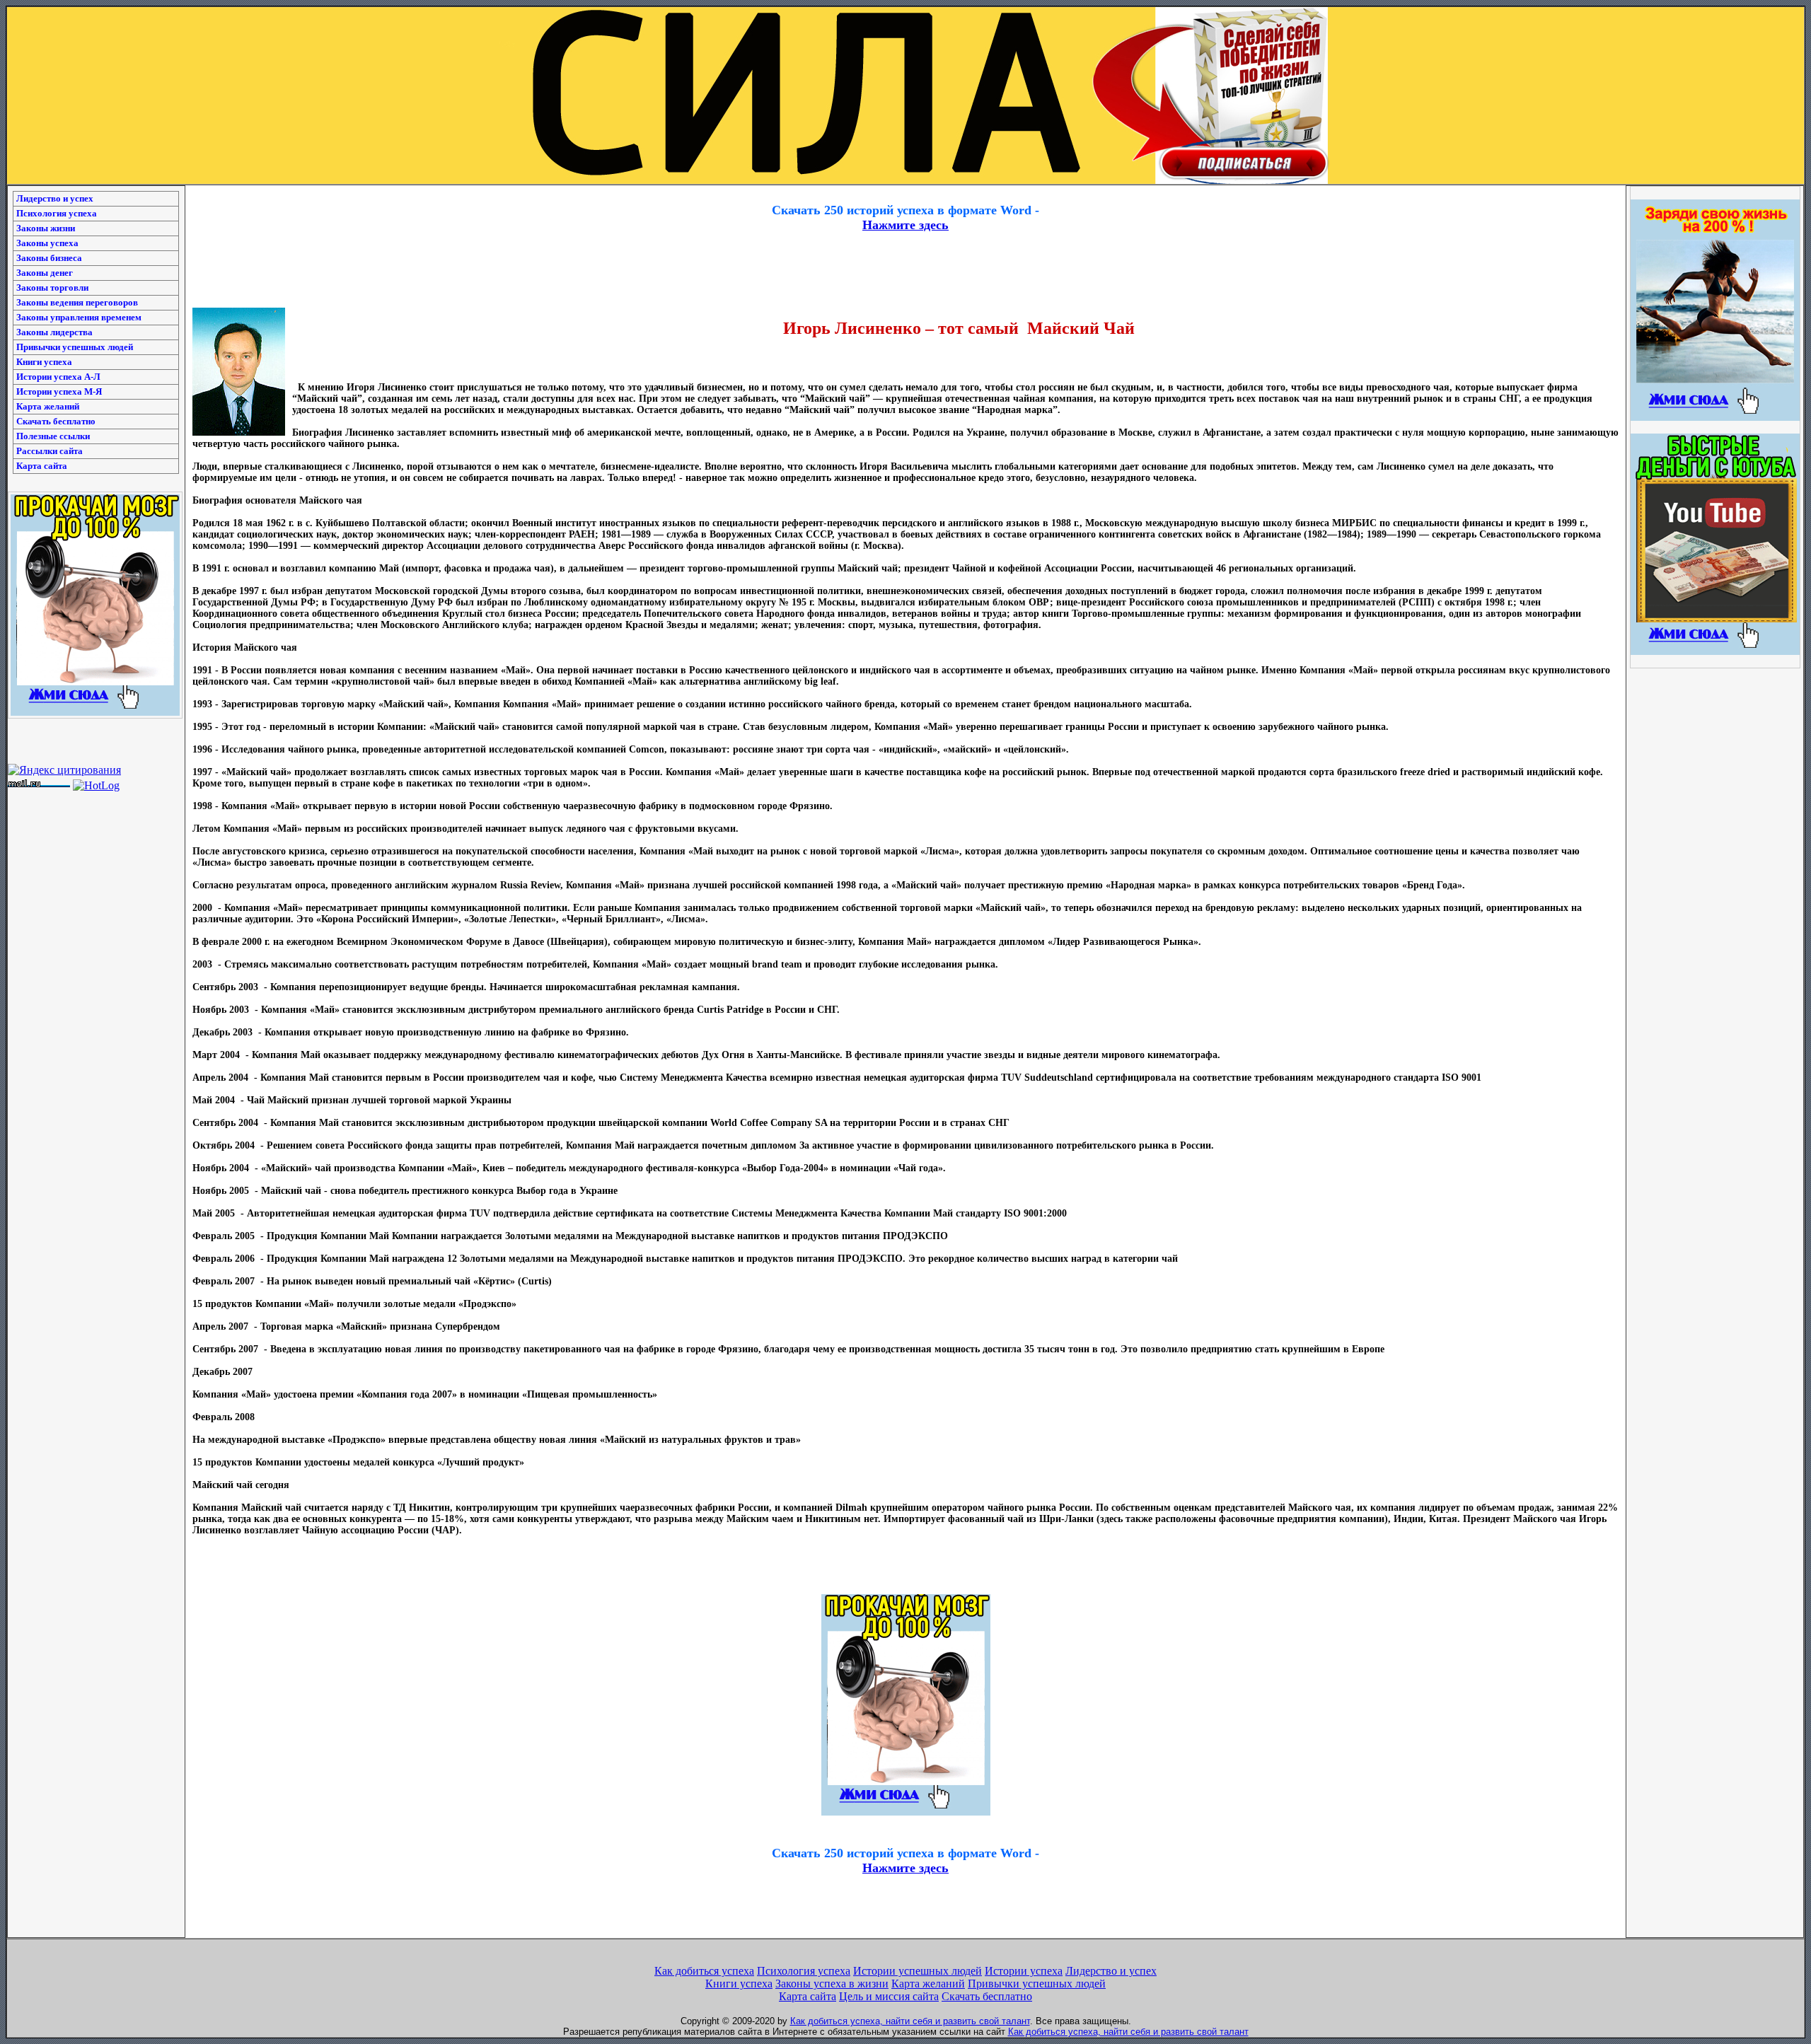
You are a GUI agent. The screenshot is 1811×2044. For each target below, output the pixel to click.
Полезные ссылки (53, 436)
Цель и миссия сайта (889, 1996)
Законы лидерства (54, 332)
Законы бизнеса (49, 258)
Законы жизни (46, 228)
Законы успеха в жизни (832, 1984)
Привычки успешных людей (75, 347)
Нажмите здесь (905, 225)
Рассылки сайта (50, 451)
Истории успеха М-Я (59, 391)
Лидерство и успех (55, 198)
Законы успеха (47, 243)
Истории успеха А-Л (58, 377)
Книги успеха (44, 362)
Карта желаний (48, 406)
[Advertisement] (905, 191)
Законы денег (45, 273)
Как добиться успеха (704, 1971)
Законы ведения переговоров (77, 302)
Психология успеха (57, 213)
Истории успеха (1024, 1971)
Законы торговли (52, 288)
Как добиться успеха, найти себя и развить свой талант (910, 2021)
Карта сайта (42, 466)
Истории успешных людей (918, 1971)
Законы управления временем (79, 317)
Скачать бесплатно (56, 421)
